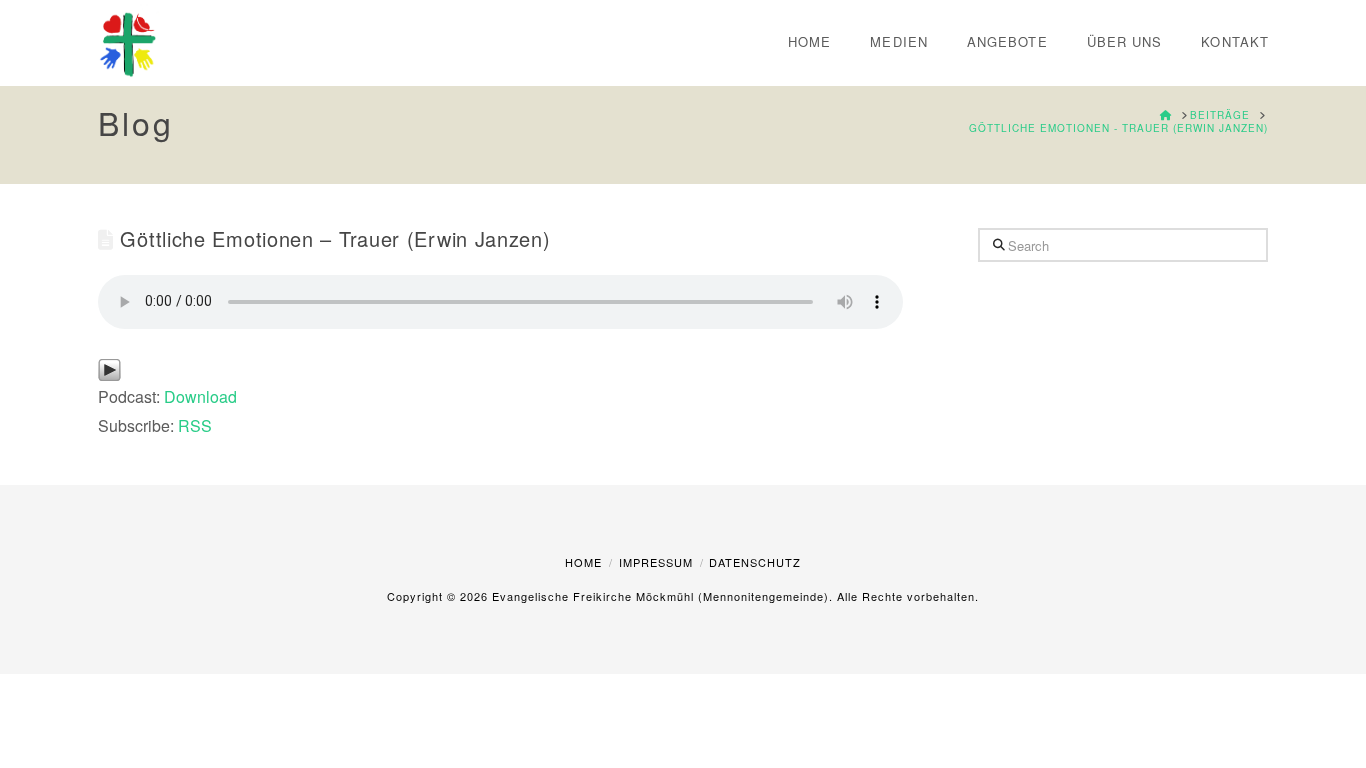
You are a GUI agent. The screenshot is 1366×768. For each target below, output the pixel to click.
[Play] (109, 367)
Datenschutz (755, 562)
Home (583, 562)
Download (200, 396)
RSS (195, 425)
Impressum (656, 562)
